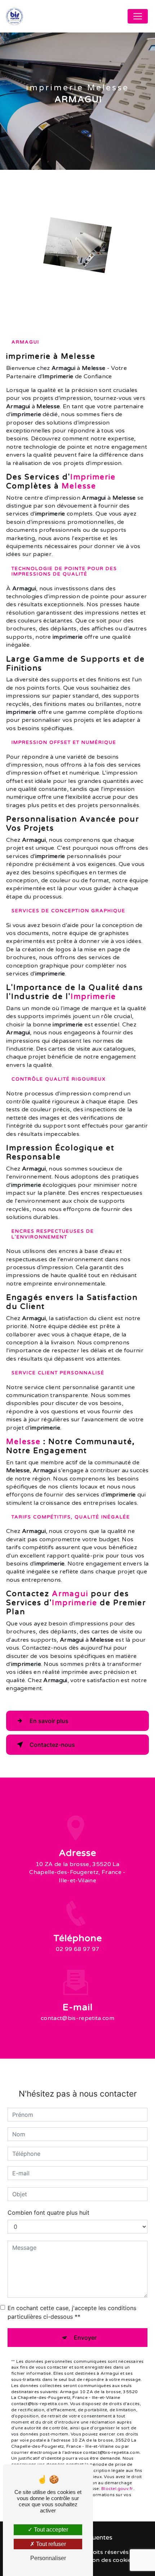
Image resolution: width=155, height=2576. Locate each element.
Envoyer (85, 2338)
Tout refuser (50, 2544)
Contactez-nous (52, 1745)
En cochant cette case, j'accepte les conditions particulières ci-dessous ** (72, 2312)
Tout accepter (50, 2530)
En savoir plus (49, 1721)
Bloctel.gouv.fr (117, 2489)
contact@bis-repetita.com (77, 2018)
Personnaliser (48, 2558)
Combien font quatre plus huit (48, 2213)
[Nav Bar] (138, 16)
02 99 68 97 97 (77, 1949)
